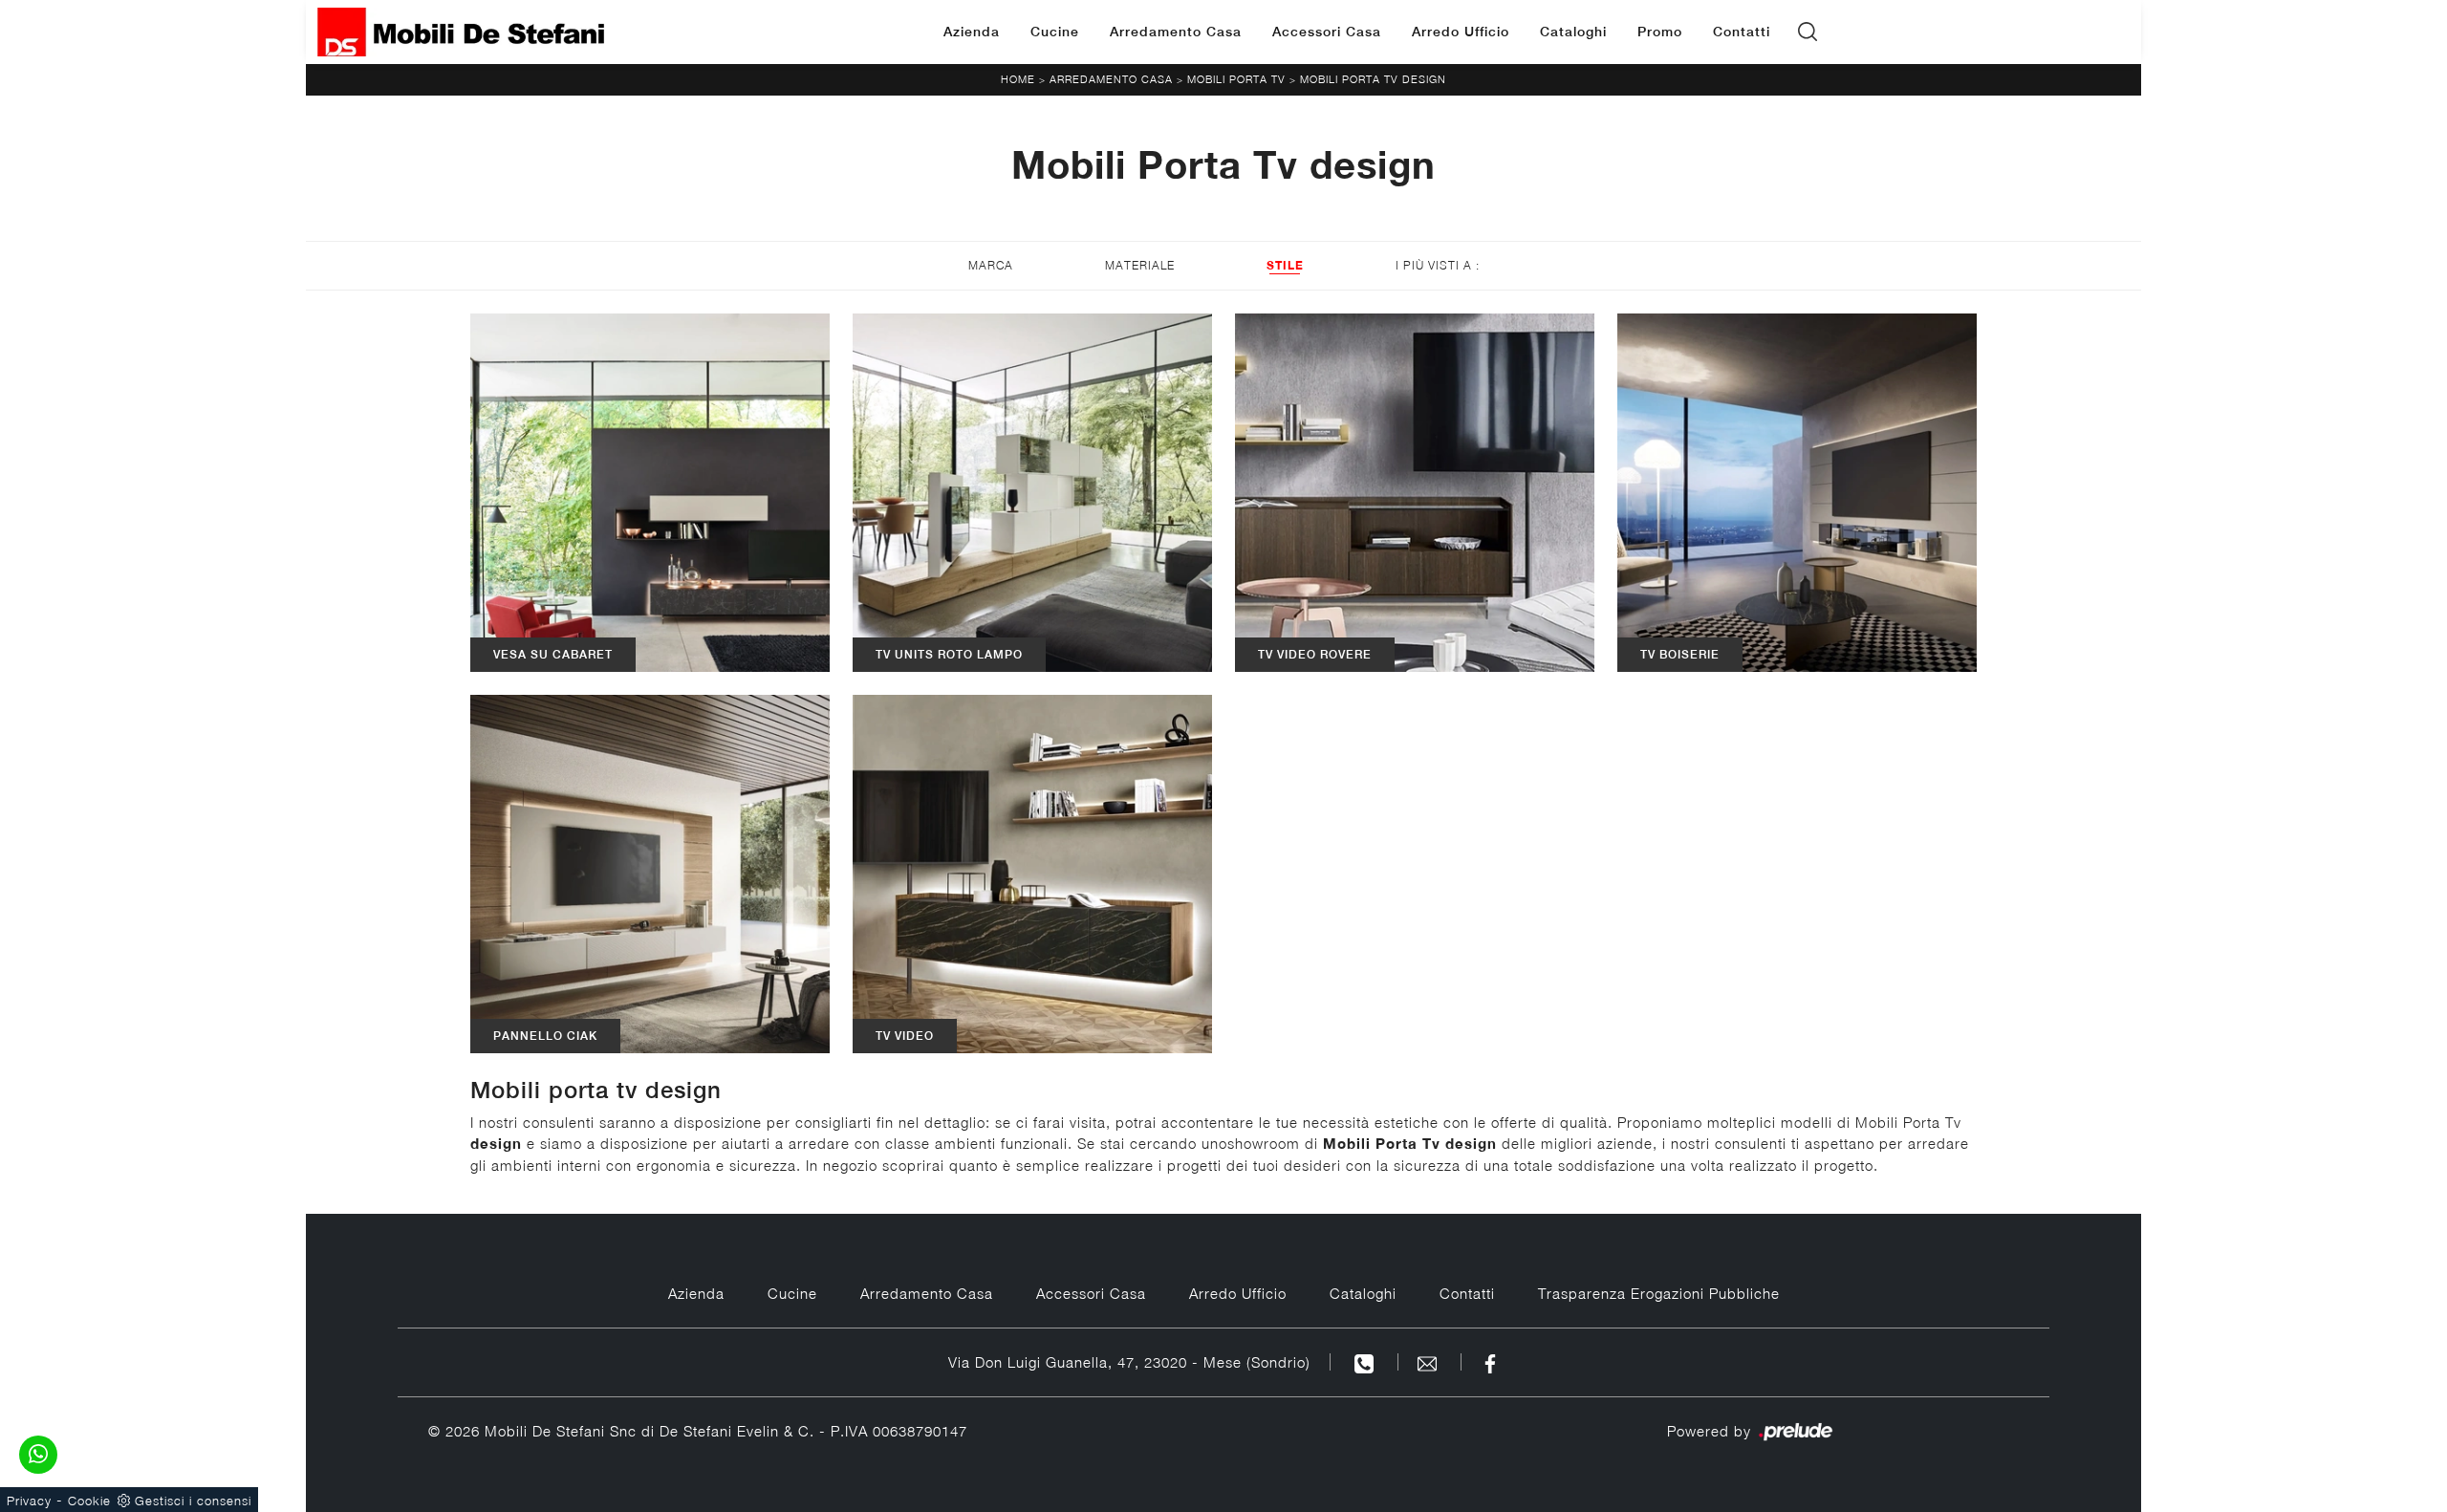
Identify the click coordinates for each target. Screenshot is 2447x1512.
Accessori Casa (1327, 32)
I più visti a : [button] (1438, 265)
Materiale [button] (1140, 265)
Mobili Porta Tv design (1373, 79)
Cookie (89, 1501)
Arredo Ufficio (1461, 32)
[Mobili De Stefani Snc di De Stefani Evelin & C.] (461, 32)
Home (1018, 79)
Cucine (1055, 32)
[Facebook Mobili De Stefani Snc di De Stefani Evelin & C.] (1490, 1362)
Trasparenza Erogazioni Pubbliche (1659, 1293)
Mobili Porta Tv (1236, 79)
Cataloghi (1573, 32)
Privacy (29, 1501)
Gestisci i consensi (193, 1501)
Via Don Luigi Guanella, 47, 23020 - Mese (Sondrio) (1129, 1362)
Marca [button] (991, 265)
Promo (1660, 32)
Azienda (972, 32)
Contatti (1742, 32)
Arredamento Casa (1176, 32)
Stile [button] (1285, 265)
